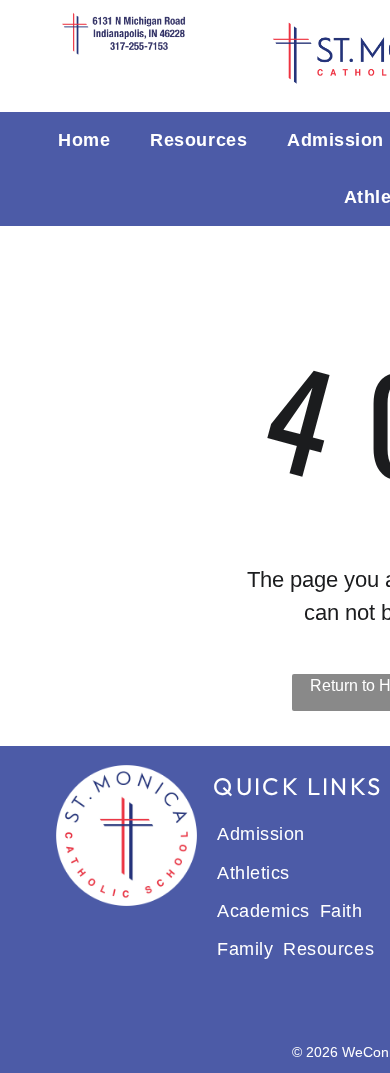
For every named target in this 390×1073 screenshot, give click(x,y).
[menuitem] (84, 140)
